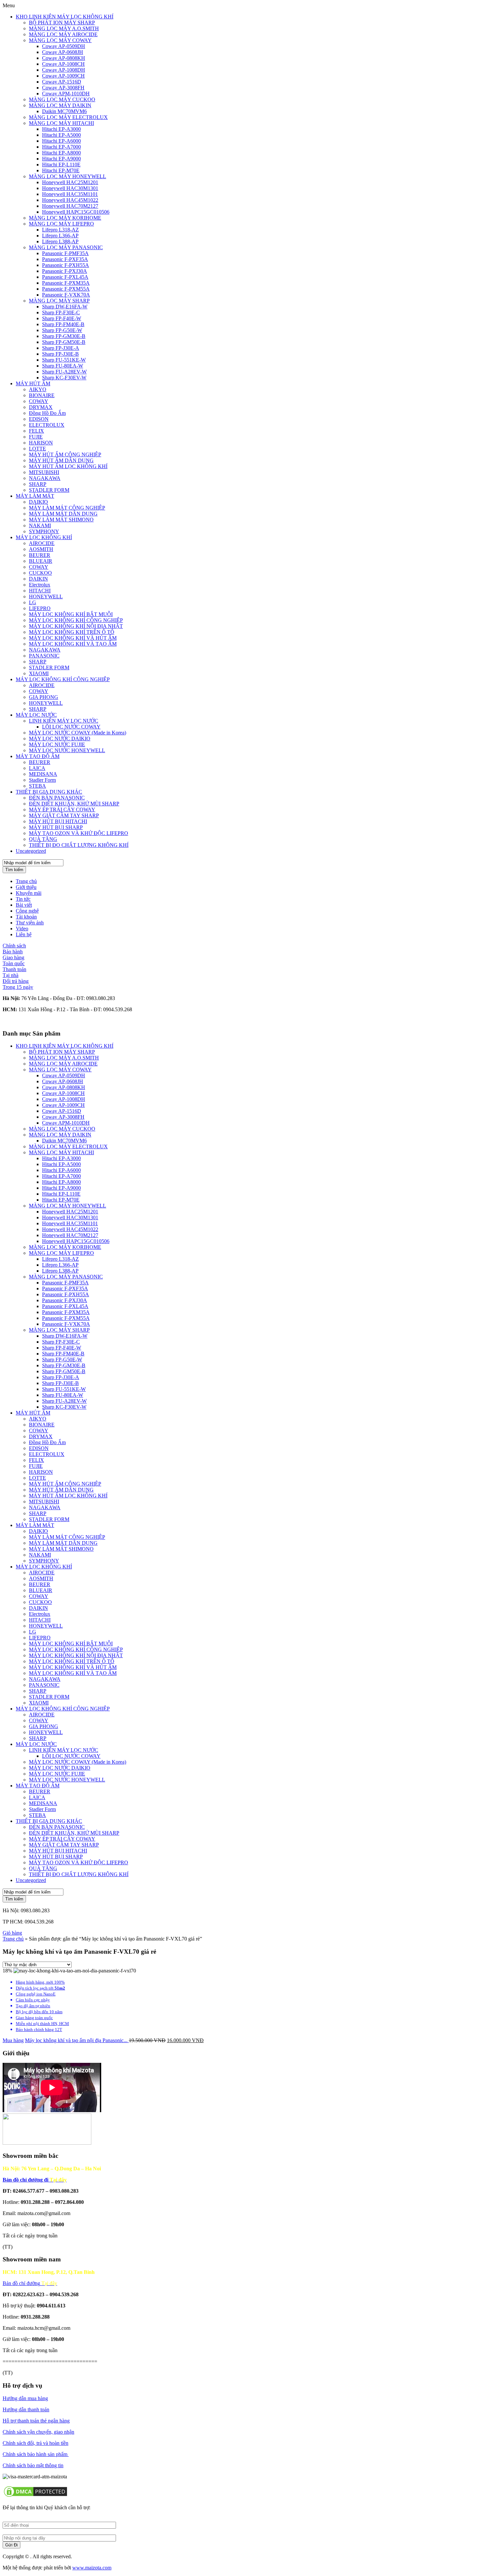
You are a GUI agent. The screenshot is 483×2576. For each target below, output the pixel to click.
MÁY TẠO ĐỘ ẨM (38, 756)
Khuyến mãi (29, 893)
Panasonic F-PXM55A (66, 289)
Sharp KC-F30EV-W (64, 378)
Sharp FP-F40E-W (62, 318)
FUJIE (36, 437)
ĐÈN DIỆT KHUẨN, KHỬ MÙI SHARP (74, 804)
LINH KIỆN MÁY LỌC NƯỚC (64, 721)
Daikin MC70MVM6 (64, 111)
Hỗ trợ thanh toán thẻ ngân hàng (36, 2421)
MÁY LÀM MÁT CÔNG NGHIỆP (67, 508)
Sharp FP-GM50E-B (64, 342)
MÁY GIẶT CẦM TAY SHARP (64, 815)
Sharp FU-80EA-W (63, 366)
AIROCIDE (42, 543)
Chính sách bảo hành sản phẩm (36, 2454)
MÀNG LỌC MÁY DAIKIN (60, 105)
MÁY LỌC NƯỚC (36, 715)
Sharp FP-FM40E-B (63, 324)
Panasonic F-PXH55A (66, 265)
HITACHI (40, 591)
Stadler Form (42, 780)
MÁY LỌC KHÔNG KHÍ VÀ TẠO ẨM (73, 644)
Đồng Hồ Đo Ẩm (47, 413)
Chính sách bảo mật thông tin (33, 2465)
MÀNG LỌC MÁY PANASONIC (66, 247)
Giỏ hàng (12, 1933)
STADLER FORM (49, 490)
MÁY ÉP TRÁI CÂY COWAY (62, 810)
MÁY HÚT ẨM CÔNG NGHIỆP (65, 454)
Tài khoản (26, 917)
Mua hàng (13, 2040)
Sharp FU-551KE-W (64, 360)
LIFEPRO (40, 608)
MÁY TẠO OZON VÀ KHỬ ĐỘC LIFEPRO (79, 833)
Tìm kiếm (14, 870)
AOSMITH (41, 549)
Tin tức (23, 899)
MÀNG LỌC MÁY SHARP (59, 301)
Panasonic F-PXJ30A (65, 271)
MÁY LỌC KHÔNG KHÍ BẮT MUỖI (71, 614)
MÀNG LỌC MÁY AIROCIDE (63, 34)
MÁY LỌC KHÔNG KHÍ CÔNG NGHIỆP (76, 620)
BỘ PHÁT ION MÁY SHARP (62, 23)
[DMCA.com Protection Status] (35, 2496)
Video (22, 929)
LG (33, 602)
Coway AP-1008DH (64, 70)
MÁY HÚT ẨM (33, 383)
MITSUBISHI (44, 472)
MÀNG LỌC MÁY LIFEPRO (61, 224)
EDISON (39, 419)
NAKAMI (40, 525)
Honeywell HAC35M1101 (70, 194)
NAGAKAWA (45, 478)
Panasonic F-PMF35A (65, 253)
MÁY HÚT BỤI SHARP (56, 827)
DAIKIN (38, 579)
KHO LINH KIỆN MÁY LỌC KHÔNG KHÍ (65, 17)
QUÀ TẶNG (43, 839)
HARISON (41, 443)
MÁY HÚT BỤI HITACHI (58, 821)
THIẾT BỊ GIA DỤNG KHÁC (49, 792)
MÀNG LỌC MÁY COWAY (60, 40)
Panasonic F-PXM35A (66, 283)
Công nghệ (27, 911)
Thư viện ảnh (30, 923)
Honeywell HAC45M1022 (70, 200)
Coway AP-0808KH (64, 58)
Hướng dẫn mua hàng (25, 2398)
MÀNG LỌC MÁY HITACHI (61, 123)
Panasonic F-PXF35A (65, 259)
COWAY (39, 401)
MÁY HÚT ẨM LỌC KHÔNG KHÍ (68, 466)
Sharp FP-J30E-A (61, 348)
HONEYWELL (46, 596)
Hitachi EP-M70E (61, 170)
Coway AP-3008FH (63, 88)
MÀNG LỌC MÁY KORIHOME (65, 218)
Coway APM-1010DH (66, 94)
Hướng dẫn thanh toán (26, 2409)
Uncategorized (31, 851)
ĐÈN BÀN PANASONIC (57, 798)
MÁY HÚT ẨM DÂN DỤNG (61, 460)
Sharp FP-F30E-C (61, 312)
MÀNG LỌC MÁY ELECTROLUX (68, 117)
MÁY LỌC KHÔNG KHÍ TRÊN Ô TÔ (72, 632)
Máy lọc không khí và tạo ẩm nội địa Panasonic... (77, 2040)
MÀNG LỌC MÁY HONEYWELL (68, 176)
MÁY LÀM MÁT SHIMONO (61, 520)
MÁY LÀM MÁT (35, 496)
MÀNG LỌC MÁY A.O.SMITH (64, 28)
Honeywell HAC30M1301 (70, 188)
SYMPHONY (44, 531)
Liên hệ (24, 934)
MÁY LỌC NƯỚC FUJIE (57, 744)
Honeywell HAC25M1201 (70, 182)
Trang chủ (26, 881)
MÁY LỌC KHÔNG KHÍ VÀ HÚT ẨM (73, 638)
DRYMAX (41, 407)
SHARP (38, 484)
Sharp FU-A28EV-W (64, 372)
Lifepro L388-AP (60, 241)
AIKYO (38, 389)
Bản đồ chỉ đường (30, 2283)
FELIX (36, 431)
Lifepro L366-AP (60, 236)
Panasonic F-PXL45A (65, 277)
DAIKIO (38, 502)
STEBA (37, 786)
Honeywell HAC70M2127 (70, 206)
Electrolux (40, 585)
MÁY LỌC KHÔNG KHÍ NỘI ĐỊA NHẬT (76, 626)
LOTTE (37, 449)
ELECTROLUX (47, 425)
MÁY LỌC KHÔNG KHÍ (44, 537)
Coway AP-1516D (62, 82)
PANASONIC (44, 656)
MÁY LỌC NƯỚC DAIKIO (60, 739)
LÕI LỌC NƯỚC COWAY (71, 727)
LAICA (37, 768)
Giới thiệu (26, 887)
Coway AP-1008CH (63, 64)
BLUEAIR (41, 561)
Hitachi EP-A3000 (61, 129)
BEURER (40, 555)
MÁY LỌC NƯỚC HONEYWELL (67, 750)
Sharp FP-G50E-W (62, 330)
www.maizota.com (92, 2568)
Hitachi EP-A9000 (61, 159)
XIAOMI (39, 673)
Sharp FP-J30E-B (60, 354)
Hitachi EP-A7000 (61, 147)
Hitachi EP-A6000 (61, 141)
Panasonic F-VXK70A (66, 295)
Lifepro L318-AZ (60, 230)
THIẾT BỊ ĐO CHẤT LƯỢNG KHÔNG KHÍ (79, 845)
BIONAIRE (42, 395)
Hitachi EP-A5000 (61, 135)
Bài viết (24, 905)
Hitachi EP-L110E (61, 165)
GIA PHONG (44, 697)
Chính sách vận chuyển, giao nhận (38, 2432)
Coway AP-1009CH (63, 76)
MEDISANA (43, 774)
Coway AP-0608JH (63, 52)
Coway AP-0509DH (64, 46)
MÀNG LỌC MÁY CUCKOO (62, 99)
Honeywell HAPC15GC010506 (76, 212)
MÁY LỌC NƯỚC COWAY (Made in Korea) (78, 733)
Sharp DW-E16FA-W (65, 307)
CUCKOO (40, 573)
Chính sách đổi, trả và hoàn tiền (35, 2443)
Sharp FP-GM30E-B (64, 336)
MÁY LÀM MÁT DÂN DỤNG (63, 514)
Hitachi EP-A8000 (61, 153)
